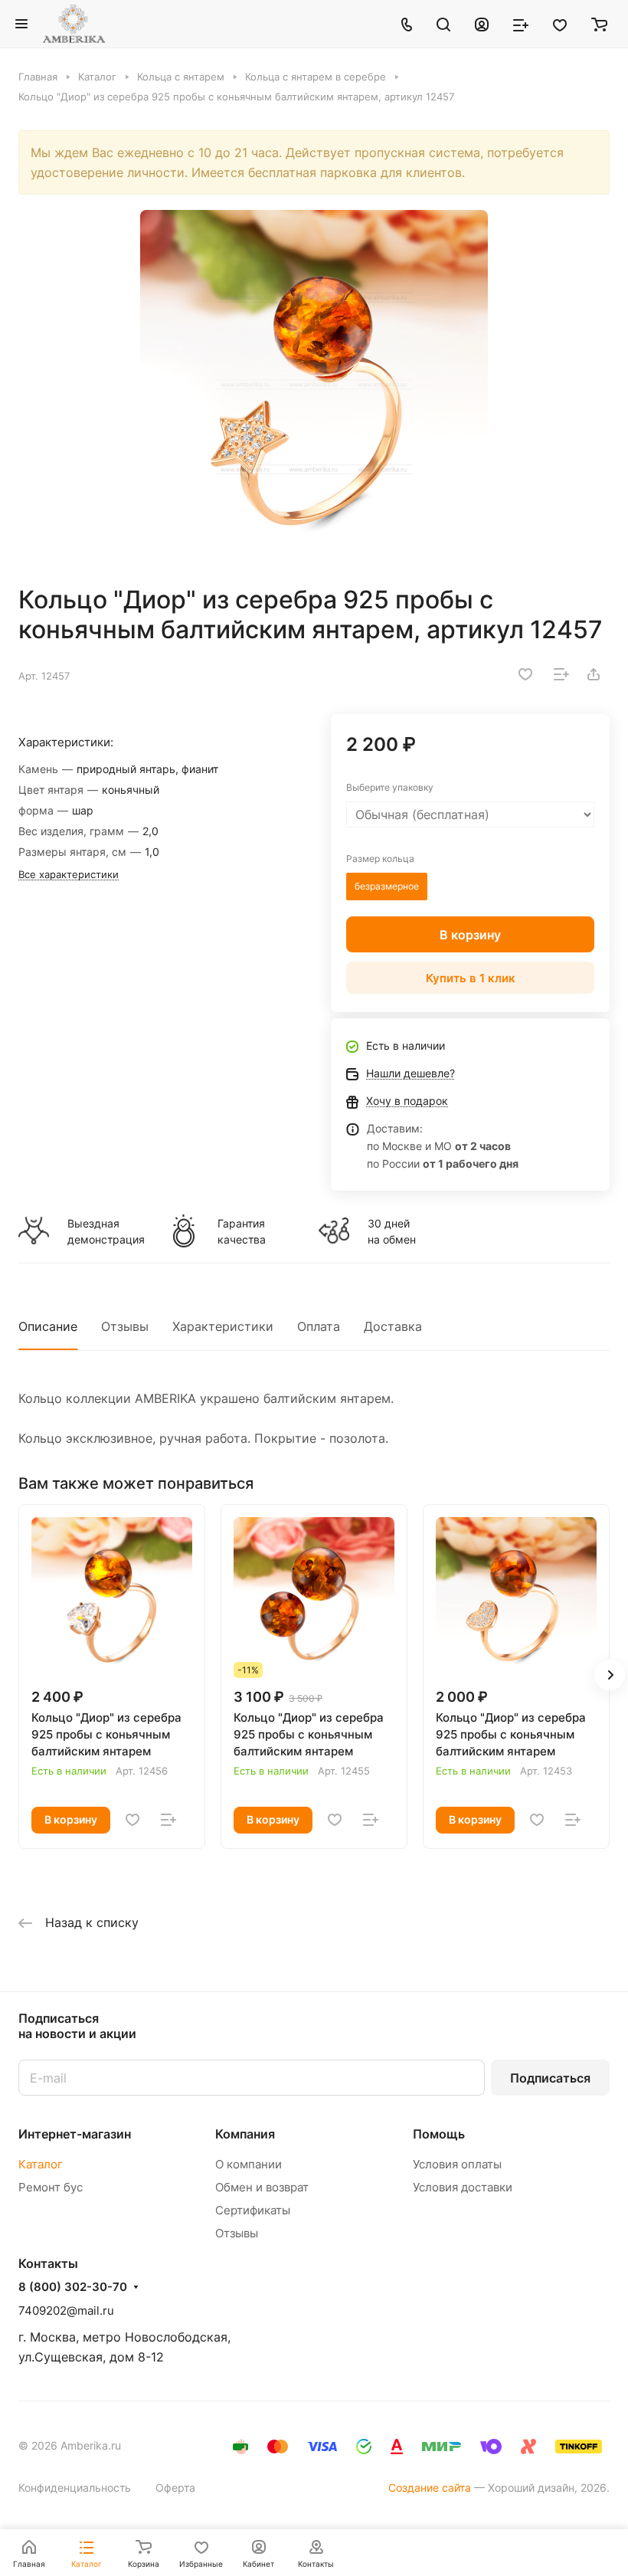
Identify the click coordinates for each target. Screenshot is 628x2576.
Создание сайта (430, 2488)
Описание (48, 1326)
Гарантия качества (242, 1231)
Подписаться (550, 2078)
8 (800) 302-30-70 (73, 2287)
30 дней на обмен (392, 1231)
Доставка (393, 1326)
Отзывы (125, 1326)
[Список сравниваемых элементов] (521, 24)
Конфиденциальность (75, 2488)
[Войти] (482, 24)
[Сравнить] (561, 674)
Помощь (439, 2134)
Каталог (41, 2164)
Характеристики (223, 1326)
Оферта (175, 2488)
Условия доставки (463, 2187)
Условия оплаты (457, 2164)
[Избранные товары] (560, 24)
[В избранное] (525, 674)
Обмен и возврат (262, 2187)
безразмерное (387, 886)
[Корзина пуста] (599, 24)
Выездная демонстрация (106, 1231)
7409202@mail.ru (66, 2311)
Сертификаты (253, 2210)
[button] (610, 1675)
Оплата (319, 1326)
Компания (245, 2134)
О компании (249, 2164)
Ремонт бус (51, 2187)
